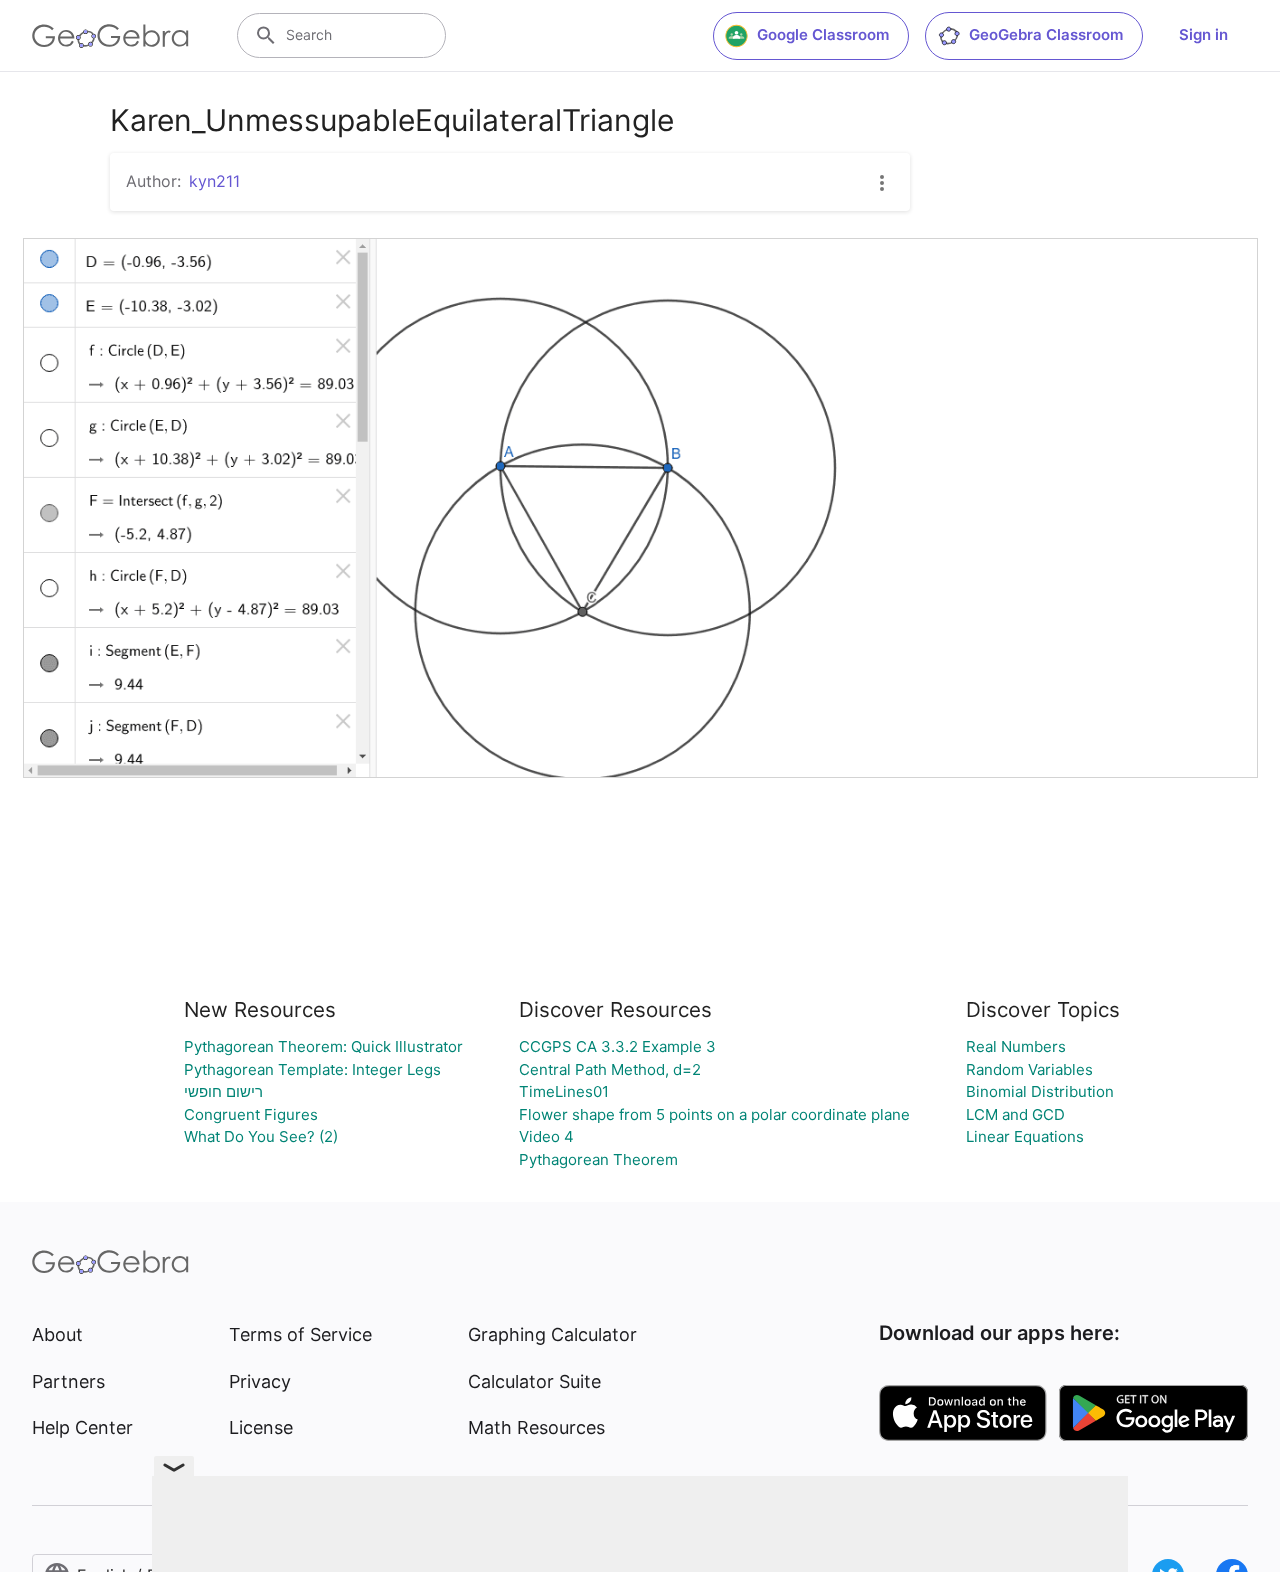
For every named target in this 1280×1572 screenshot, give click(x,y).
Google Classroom (823, 34)
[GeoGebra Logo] (110, 36)
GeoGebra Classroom (1046, 34)
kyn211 (214, 181)
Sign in (1203, 34)
